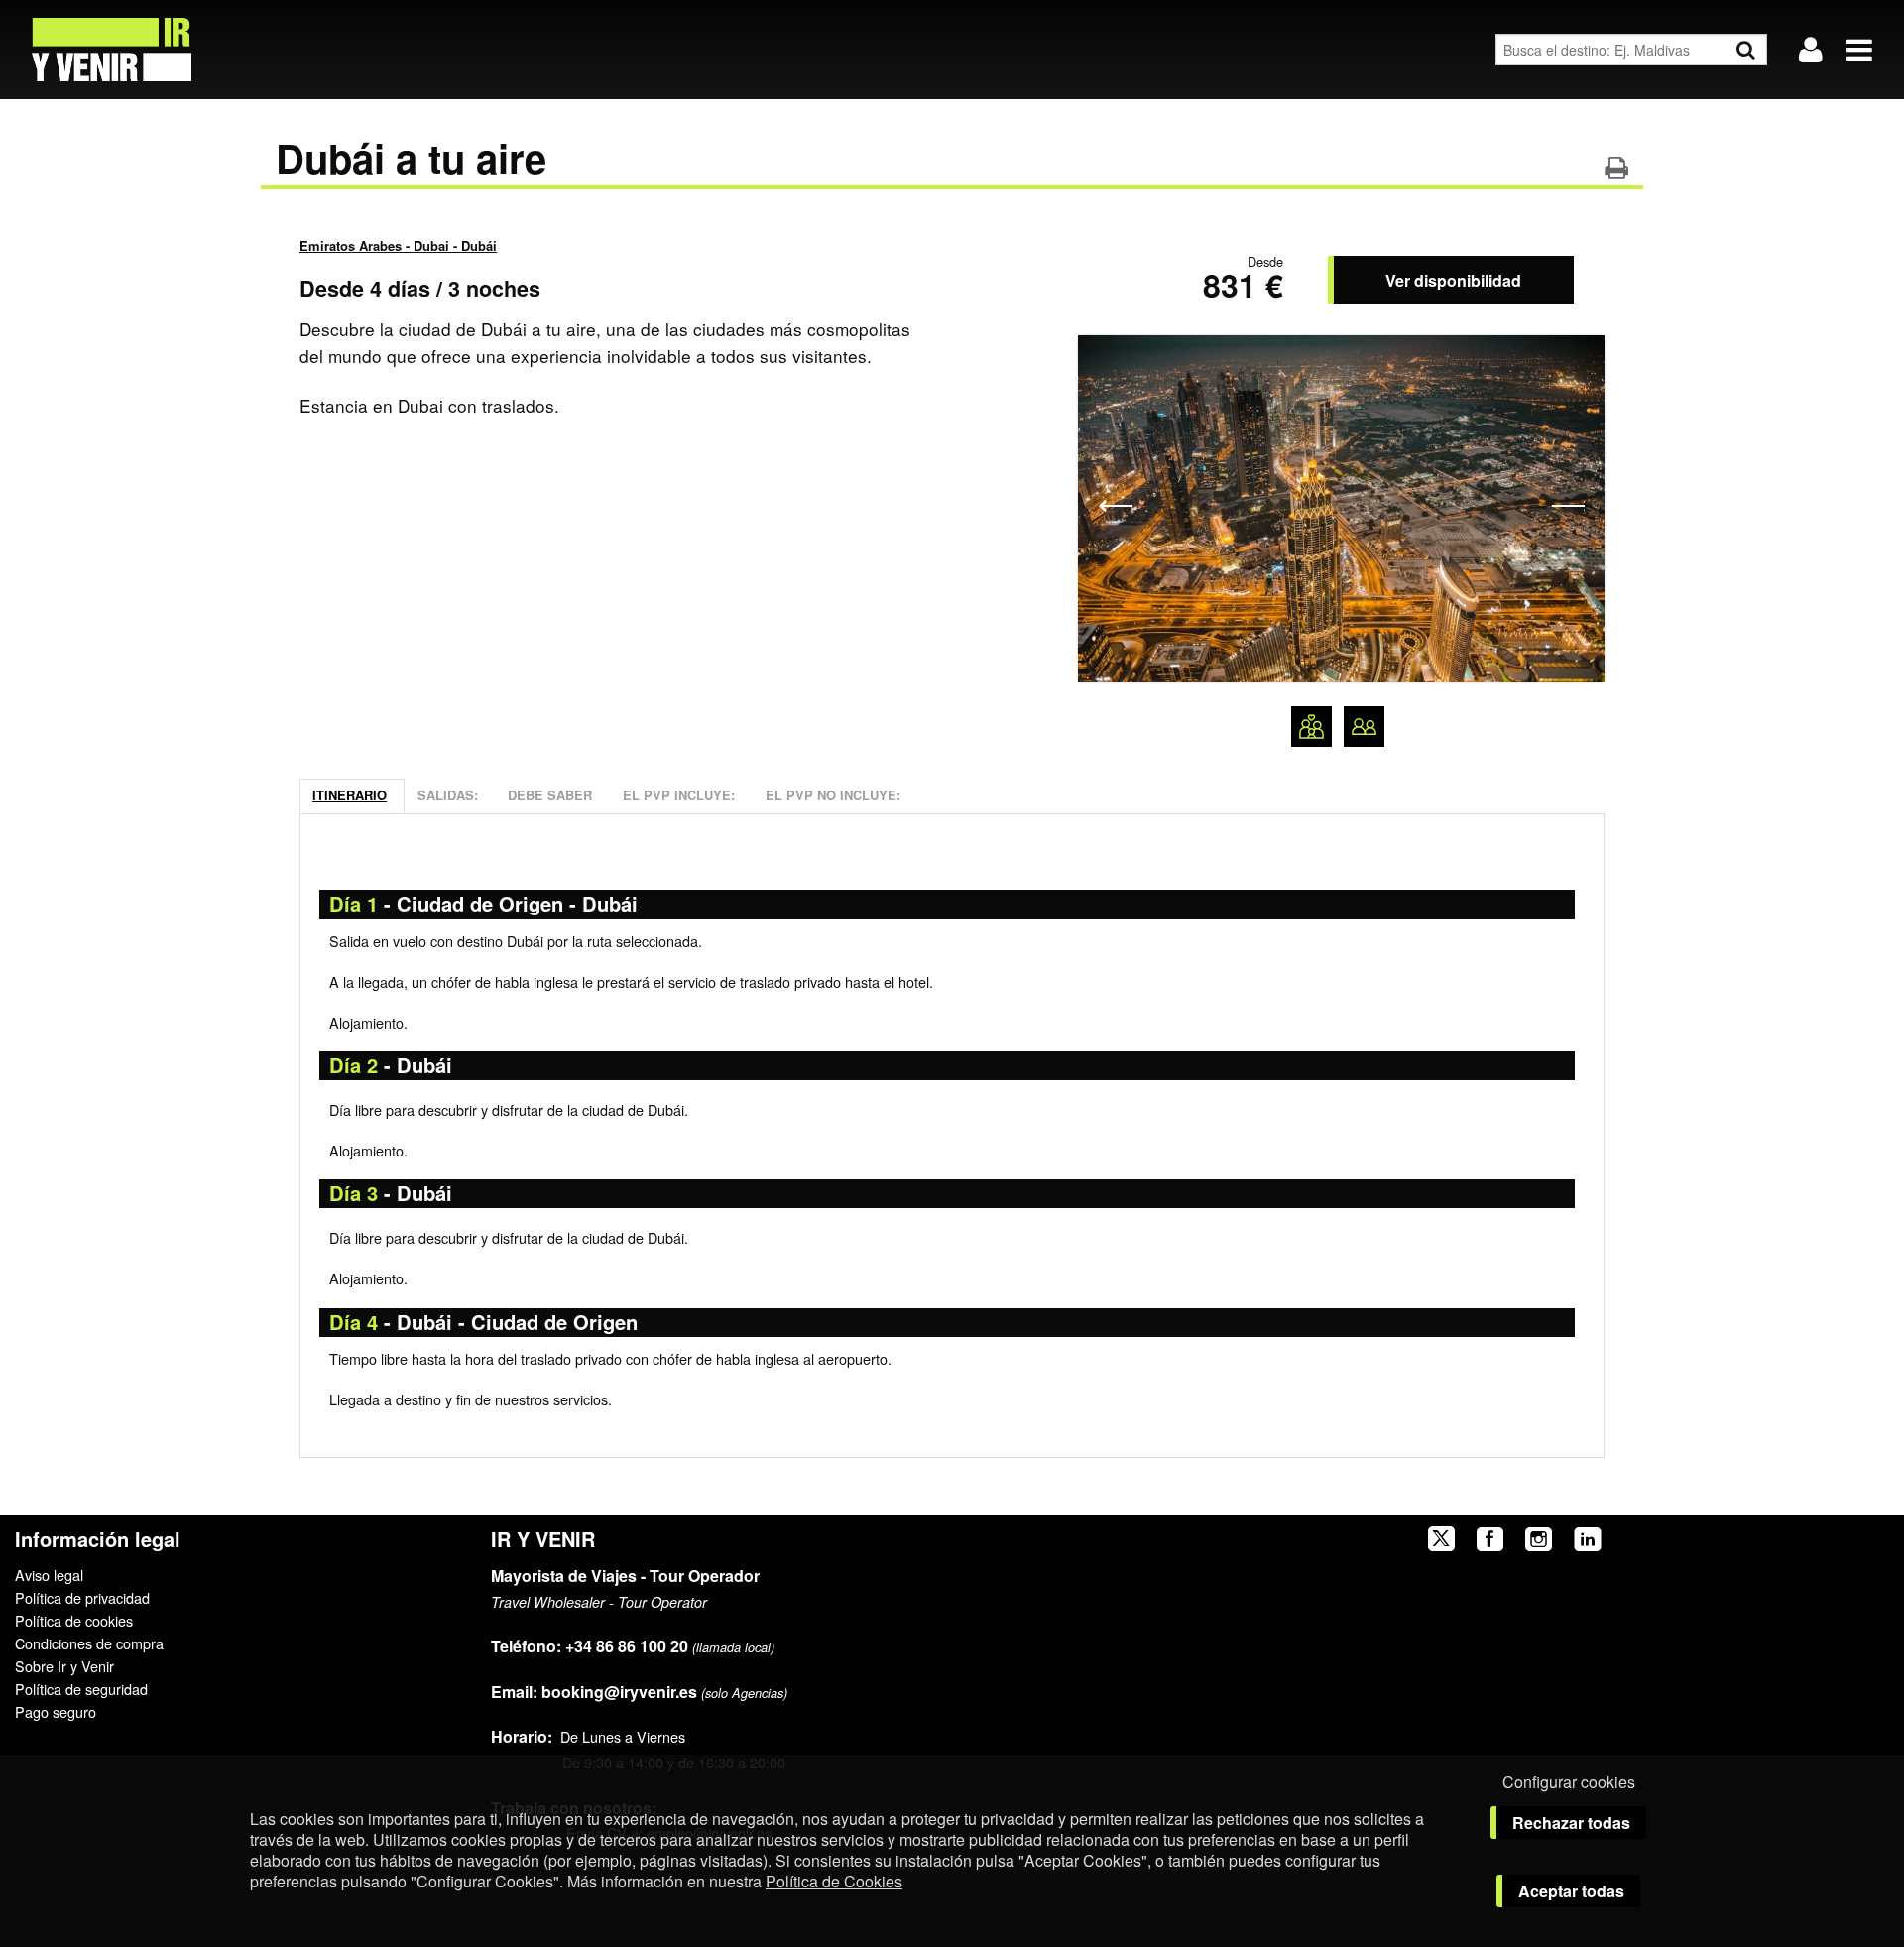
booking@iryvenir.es (594, 1692)
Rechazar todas (1571, 1823)
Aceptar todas (1571, 1891)
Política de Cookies (834, 1881)
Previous (1115, 504)
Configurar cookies (1569, 1782)
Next (1567, 504)
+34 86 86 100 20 (627, 1646)
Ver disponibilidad (1453, 280)
